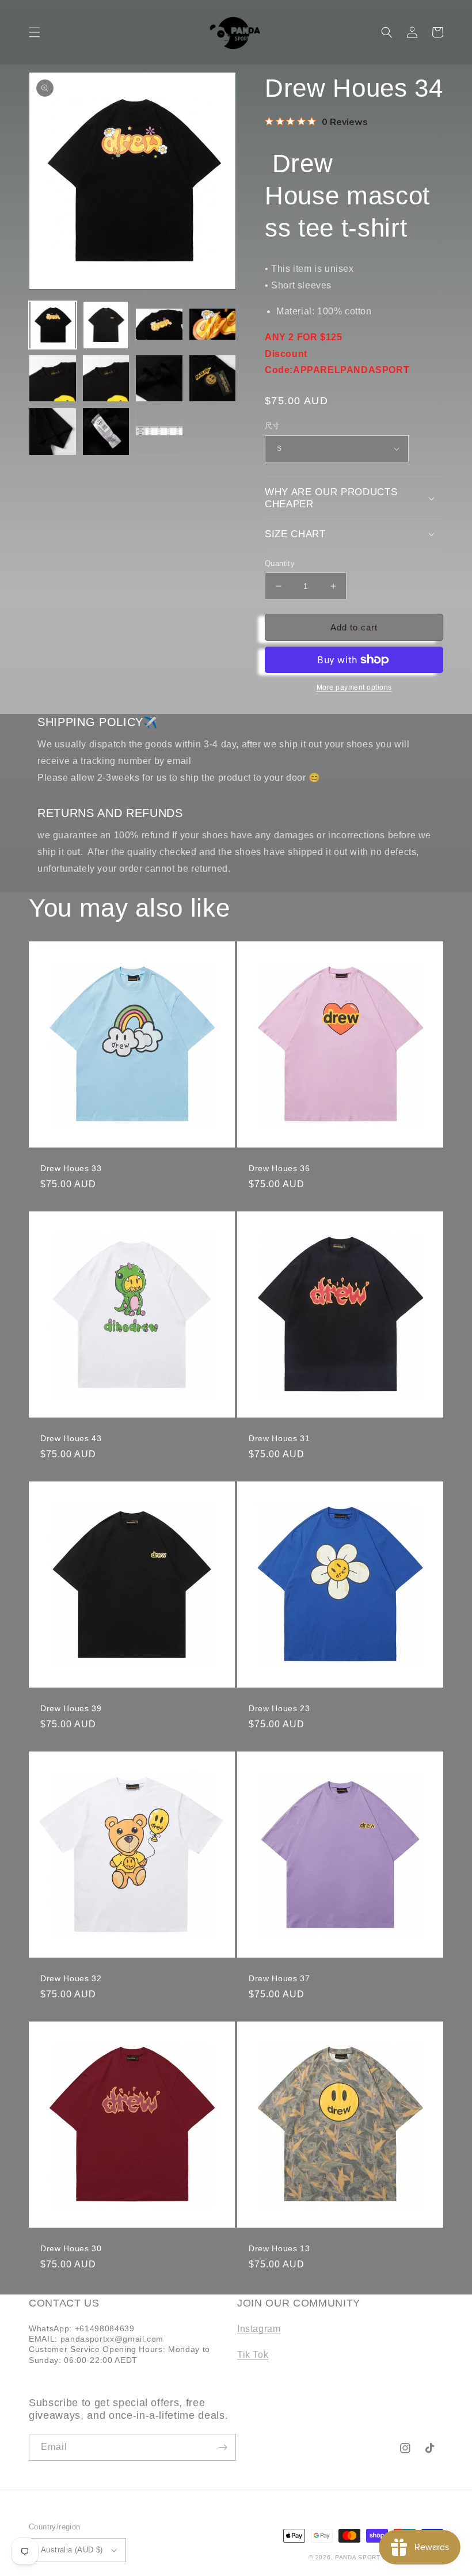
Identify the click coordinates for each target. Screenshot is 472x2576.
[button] (35, 32)
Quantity (280, 563)
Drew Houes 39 (71, 1708)
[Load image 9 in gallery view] (53, 432)
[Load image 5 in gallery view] (53, 379)
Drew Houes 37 (279, 1978)
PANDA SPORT (358, 2557)
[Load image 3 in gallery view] (159, 325)
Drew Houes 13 (279, 2248)
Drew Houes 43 (71, 1438)
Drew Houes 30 (71, 2248)
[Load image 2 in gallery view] (106, 325)
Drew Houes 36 (279, 1168)
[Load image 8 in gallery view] (213, 379)
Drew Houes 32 (71, 1978)
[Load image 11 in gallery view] (159, 432)
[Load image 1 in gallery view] (53, 325)
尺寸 (273, 426)
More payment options (354, 687)
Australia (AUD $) (72, 2550)
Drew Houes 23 (279, 1708)
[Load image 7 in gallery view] (159, 379)
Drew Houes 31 (279, 1438)
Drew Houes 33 (71, 1168)
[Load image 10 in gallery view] (106, 432)
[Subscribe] (223, 2447)
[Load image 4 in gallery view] (213, 325)
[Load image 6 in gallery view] (106, 379)
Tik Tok (253, 2355)
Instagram (259, 2329)
